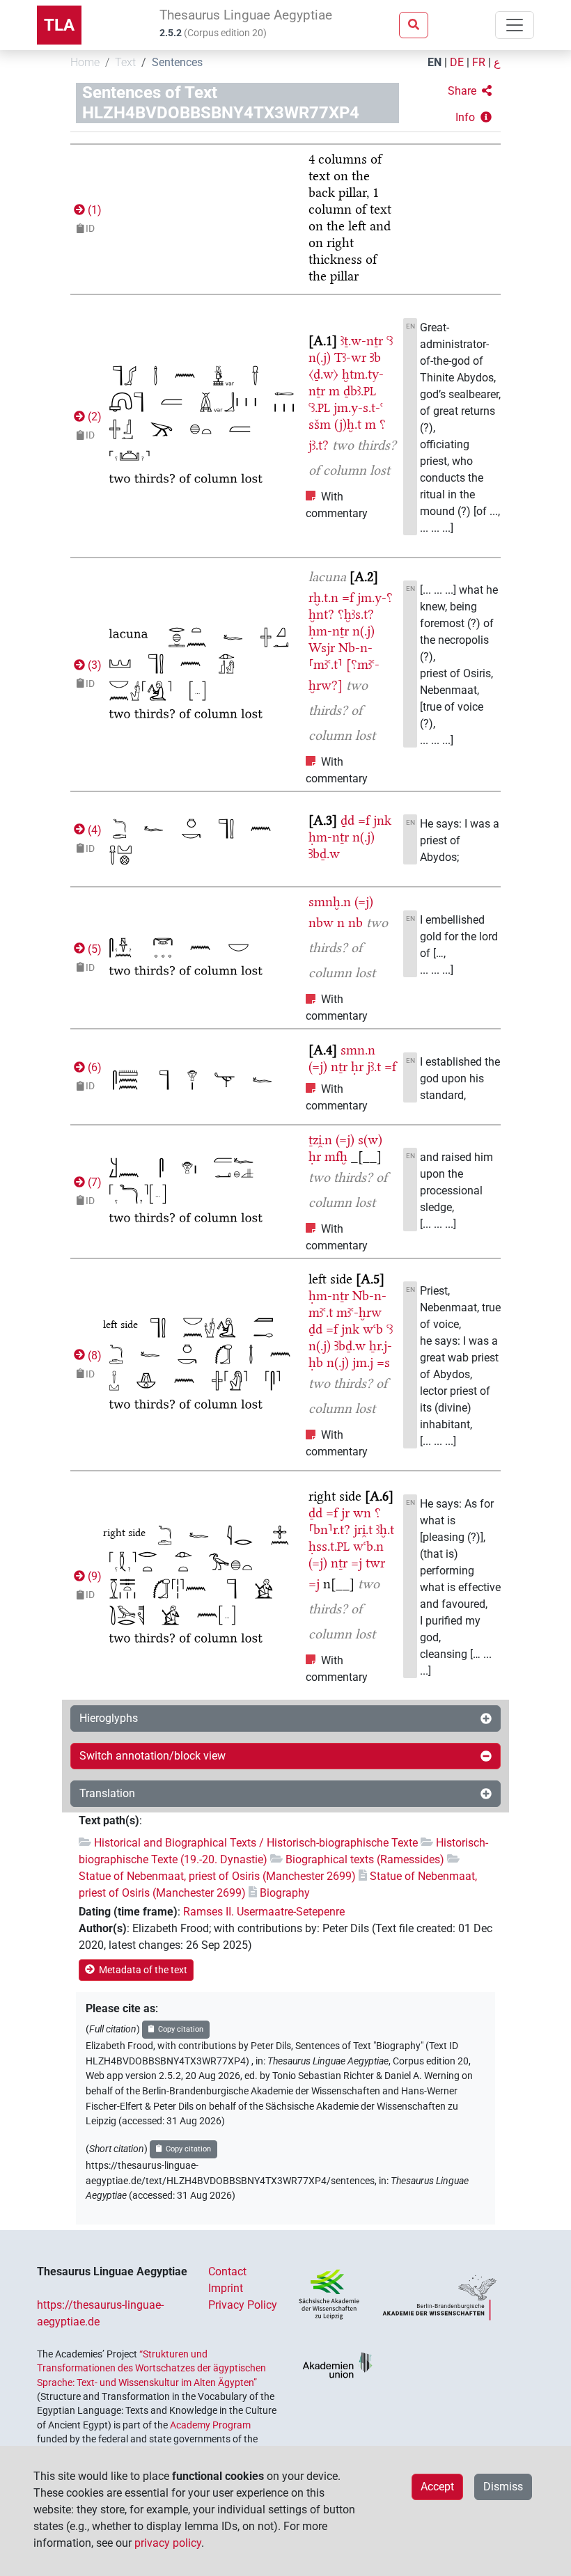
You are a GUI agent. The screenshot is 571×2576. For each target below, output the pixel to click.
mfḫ (336, 1156)
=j (357, 1563)
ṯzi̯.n (320, 1140)
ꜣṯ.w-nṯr (362, 341)
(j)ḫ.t (348, 424)
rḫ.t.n (323, 598)
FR (479, 62)
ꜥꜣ (390, 341)
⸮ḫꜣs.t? (356, 614)
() (93, 210)
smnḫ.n (330, 902)
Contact (227, 2271)
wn (362, 1513)
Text (125, 62)
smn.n (358, 1050)
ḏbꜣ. (360, 391)
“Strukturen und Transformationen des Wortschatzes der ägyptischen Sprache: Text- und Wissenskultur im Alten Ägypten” (151, 2368)
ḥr (357, 1067)
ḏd (347, 820)
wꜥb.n (368, 1546)
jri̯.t (363, 1530)
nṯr (339, 1067)
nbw (321, 923)
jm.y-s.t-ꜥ (358, 408)
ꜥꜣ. (319, 408)
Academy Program (210, 2425)
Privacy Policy (243, 2305)
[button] (470, 91)
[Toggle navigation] (515, 25)
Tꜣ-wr (350, 357)
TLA (59, 25)
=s (383, 1362)
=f (348, 598)
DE (457, 62)
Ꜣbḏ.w (324, 854)
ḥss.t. (329, 1546)
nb (355, 923)
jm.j (363, 1362)
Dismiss (503, 2487)
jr (345, 1513)
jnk (382, 820)
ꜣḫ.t (385, 1530)
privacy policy (168, 2543)
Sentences (177, 62)
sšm (320, 424)
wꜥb (373, 1329)
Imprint (226, 2288)
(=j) (364, 902)
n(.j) (320, 357)
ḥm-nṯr (329, 631)
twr (375, 1563)
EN (435, 62)
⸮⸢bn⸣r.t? (345, 1521)
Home (85, 62)
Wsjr (322, 648)
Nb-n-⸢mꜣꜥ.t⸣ (341, 656)
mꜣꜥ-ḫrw (359, 1312)
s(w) (370, 1140)
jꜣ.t (374, 1067)
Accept (437, 2487)
